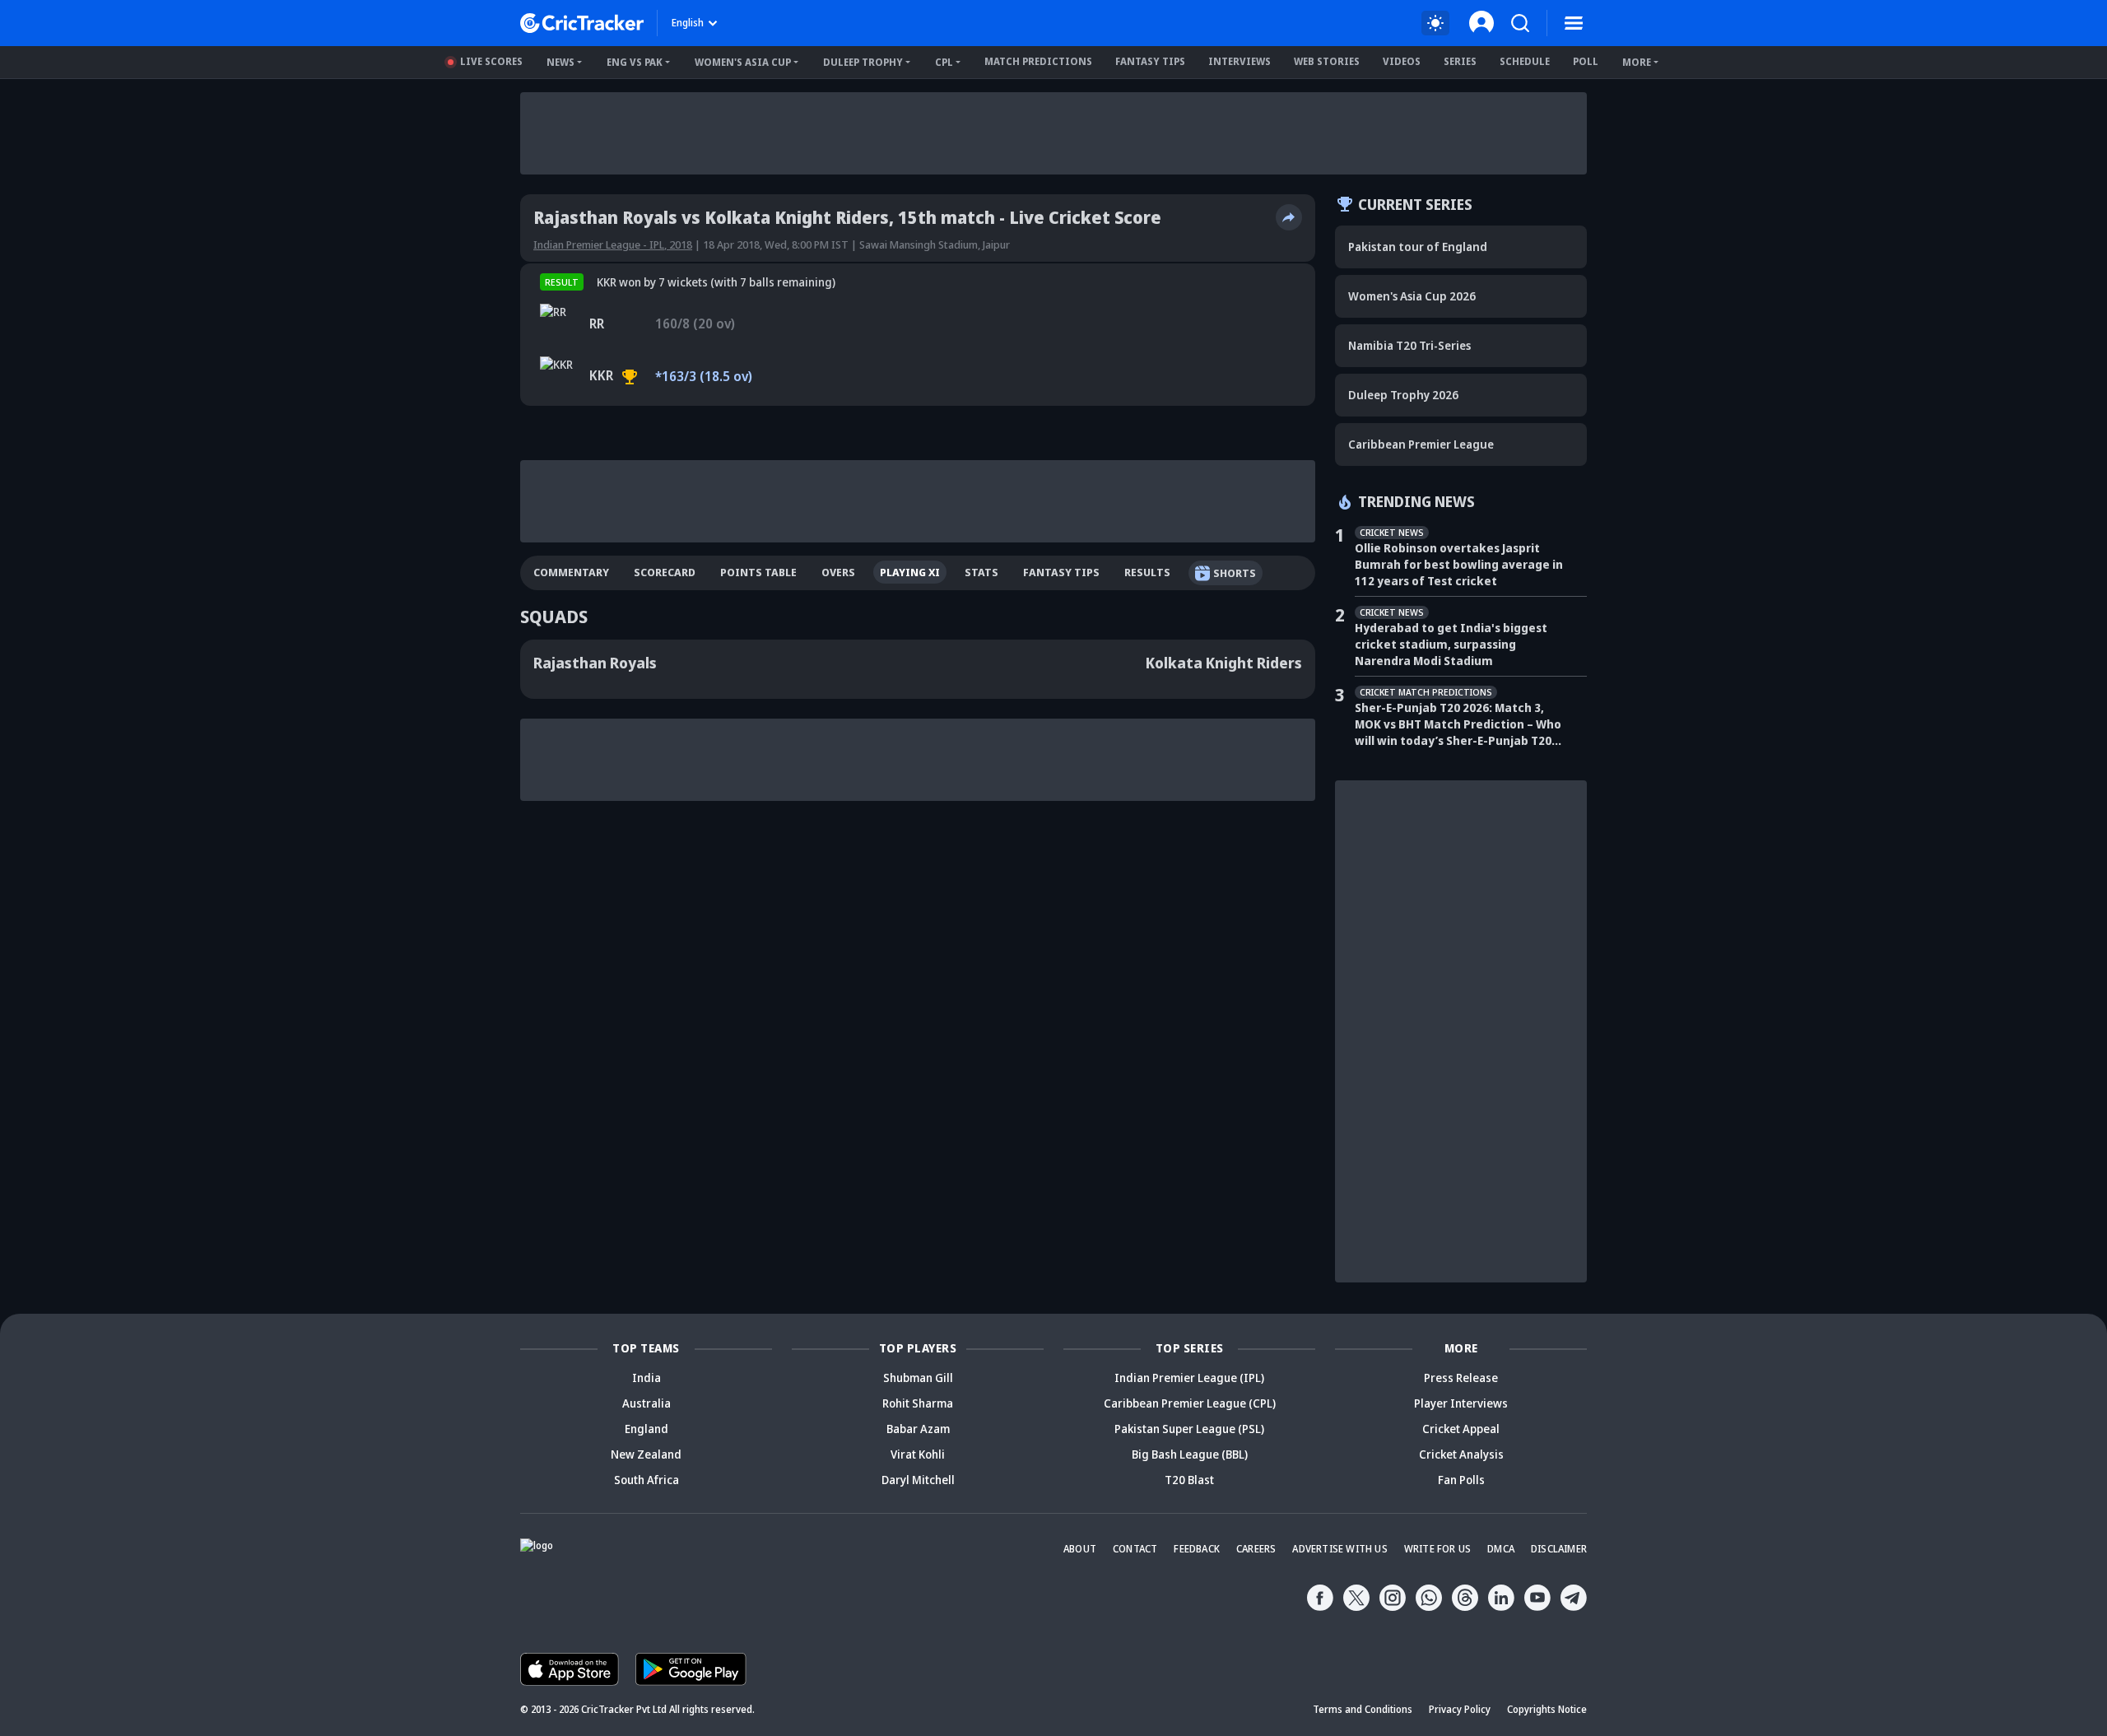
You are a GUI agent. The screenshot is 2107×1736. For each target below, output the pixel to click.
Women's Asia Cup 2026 (1412, 296)
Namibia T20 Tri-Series (1409, 345)
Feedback (1197, 1549)
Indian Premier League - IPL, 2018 (613, 244)
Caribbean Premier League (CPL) (1190, 1403)
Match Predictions (1038, 61)
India (647, 1378)
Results (1147, 572)
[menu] (1574, 23)
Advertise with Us (1340, 1549)
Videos (1402, 61)
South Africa (647, 1480)
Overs (838, 572)
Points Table (758, 572)
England (647, 1429)
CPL (944, 62)
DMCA (1501, 1549)
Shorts (1235, 573)
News (560, 62)
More (1637, 62)
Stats (981, 572)
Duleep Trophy (863, 62)
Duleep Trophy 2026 (1403, 395)
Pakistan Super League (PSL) (1189, 1429)
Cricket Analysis (1461, 1454)
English (688, 23)
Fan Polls (1461, 1480)
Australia (647, 1403)
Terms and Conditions (1363, 1709)
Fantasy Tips (1150, 61)
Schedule (1525, 61)
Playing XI (910, 572)
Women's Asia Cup (743, 62)
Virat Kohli (918, 1454)
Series (1460, 61)
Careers (1256, 1549)
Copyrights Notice (1547, 1709)
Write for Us (1437, 1549)
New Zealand (646, 1454)
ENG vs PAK (635, 62)
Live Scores (491, 61)
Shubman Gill (918, 1378)
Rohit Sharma (918, 1403)
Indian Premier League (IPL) (1189, 1378)
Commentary (571, 572)
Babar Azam (918, 1429)
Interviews (1240, 61)
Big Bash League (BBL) (1190, 1454)
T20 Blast (1189, 1480)
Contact (1135, 1549)
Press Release (1461, 1378)
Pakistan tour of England (1418, 247)
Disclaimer (1559, 1549)
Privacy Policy (1460, 1709)
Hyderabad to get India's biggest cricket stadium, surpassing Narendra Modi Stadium (1451, 644)
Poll (1586, 61)
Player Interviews (1461, 1403)
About (1080, 1549)
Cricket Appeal (1461, 1429)
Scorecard (665, 572)
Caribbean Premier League (1421, 444)
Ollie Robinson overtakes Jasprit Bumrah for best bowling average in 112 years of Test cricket (1459, 564)
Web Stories (1327, 61)
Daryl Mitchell (918, 1480)
